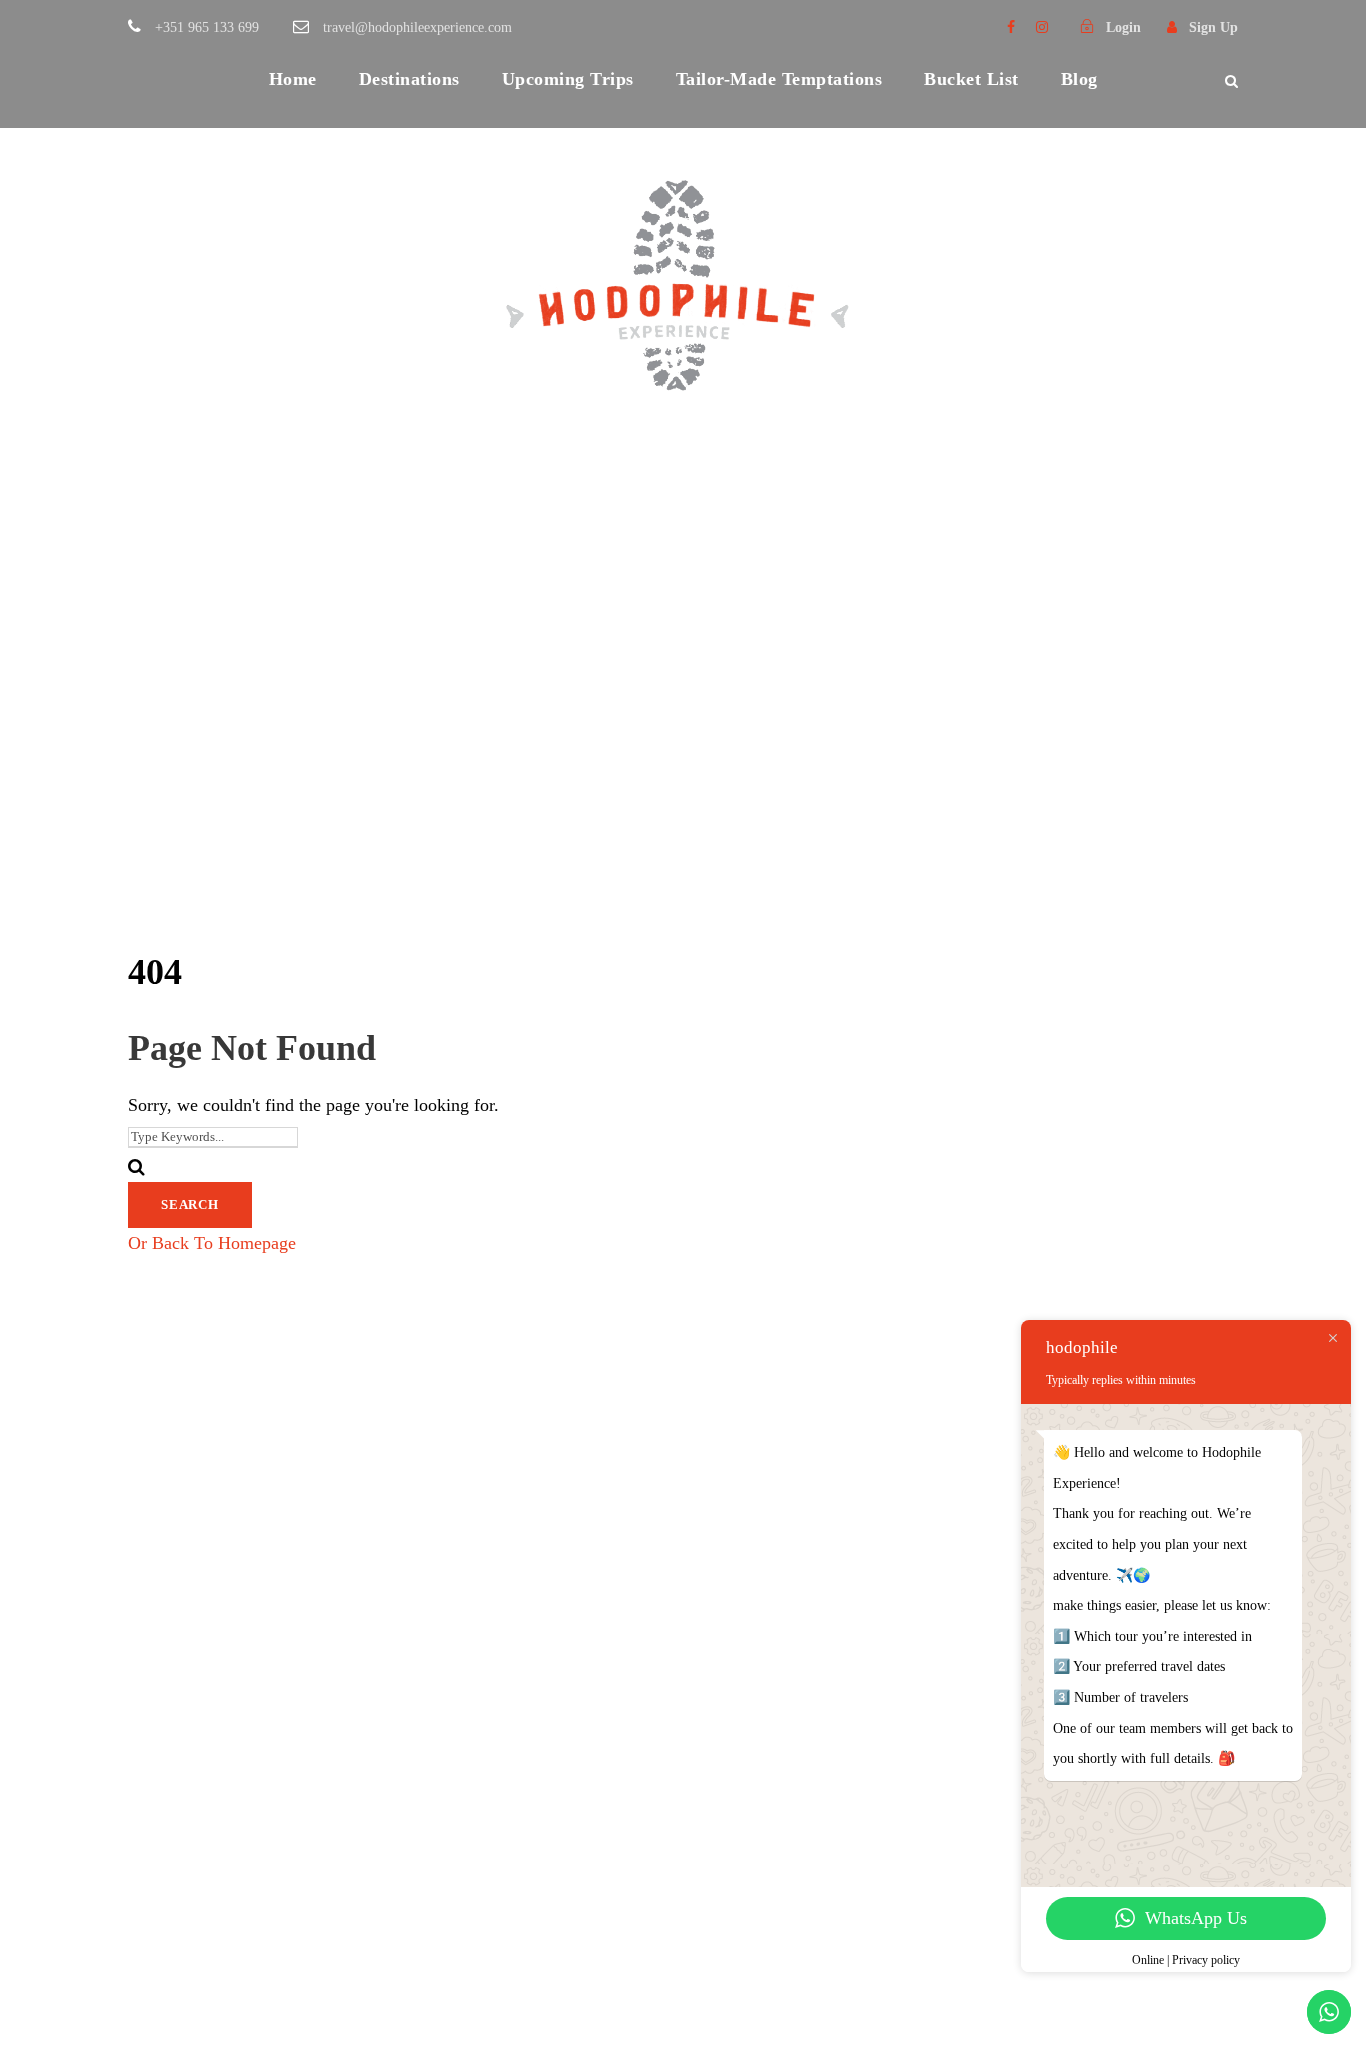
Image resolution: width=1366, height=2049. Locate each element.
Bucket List (971, 79)
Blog (1079, 79)
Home (293, 79)
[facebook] (1011, 27)
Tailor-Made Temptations (779, 79)
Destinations (409, 79)
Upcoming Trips (568, 79)
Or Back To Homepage (212, 1243)
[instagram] (1042, 27)
